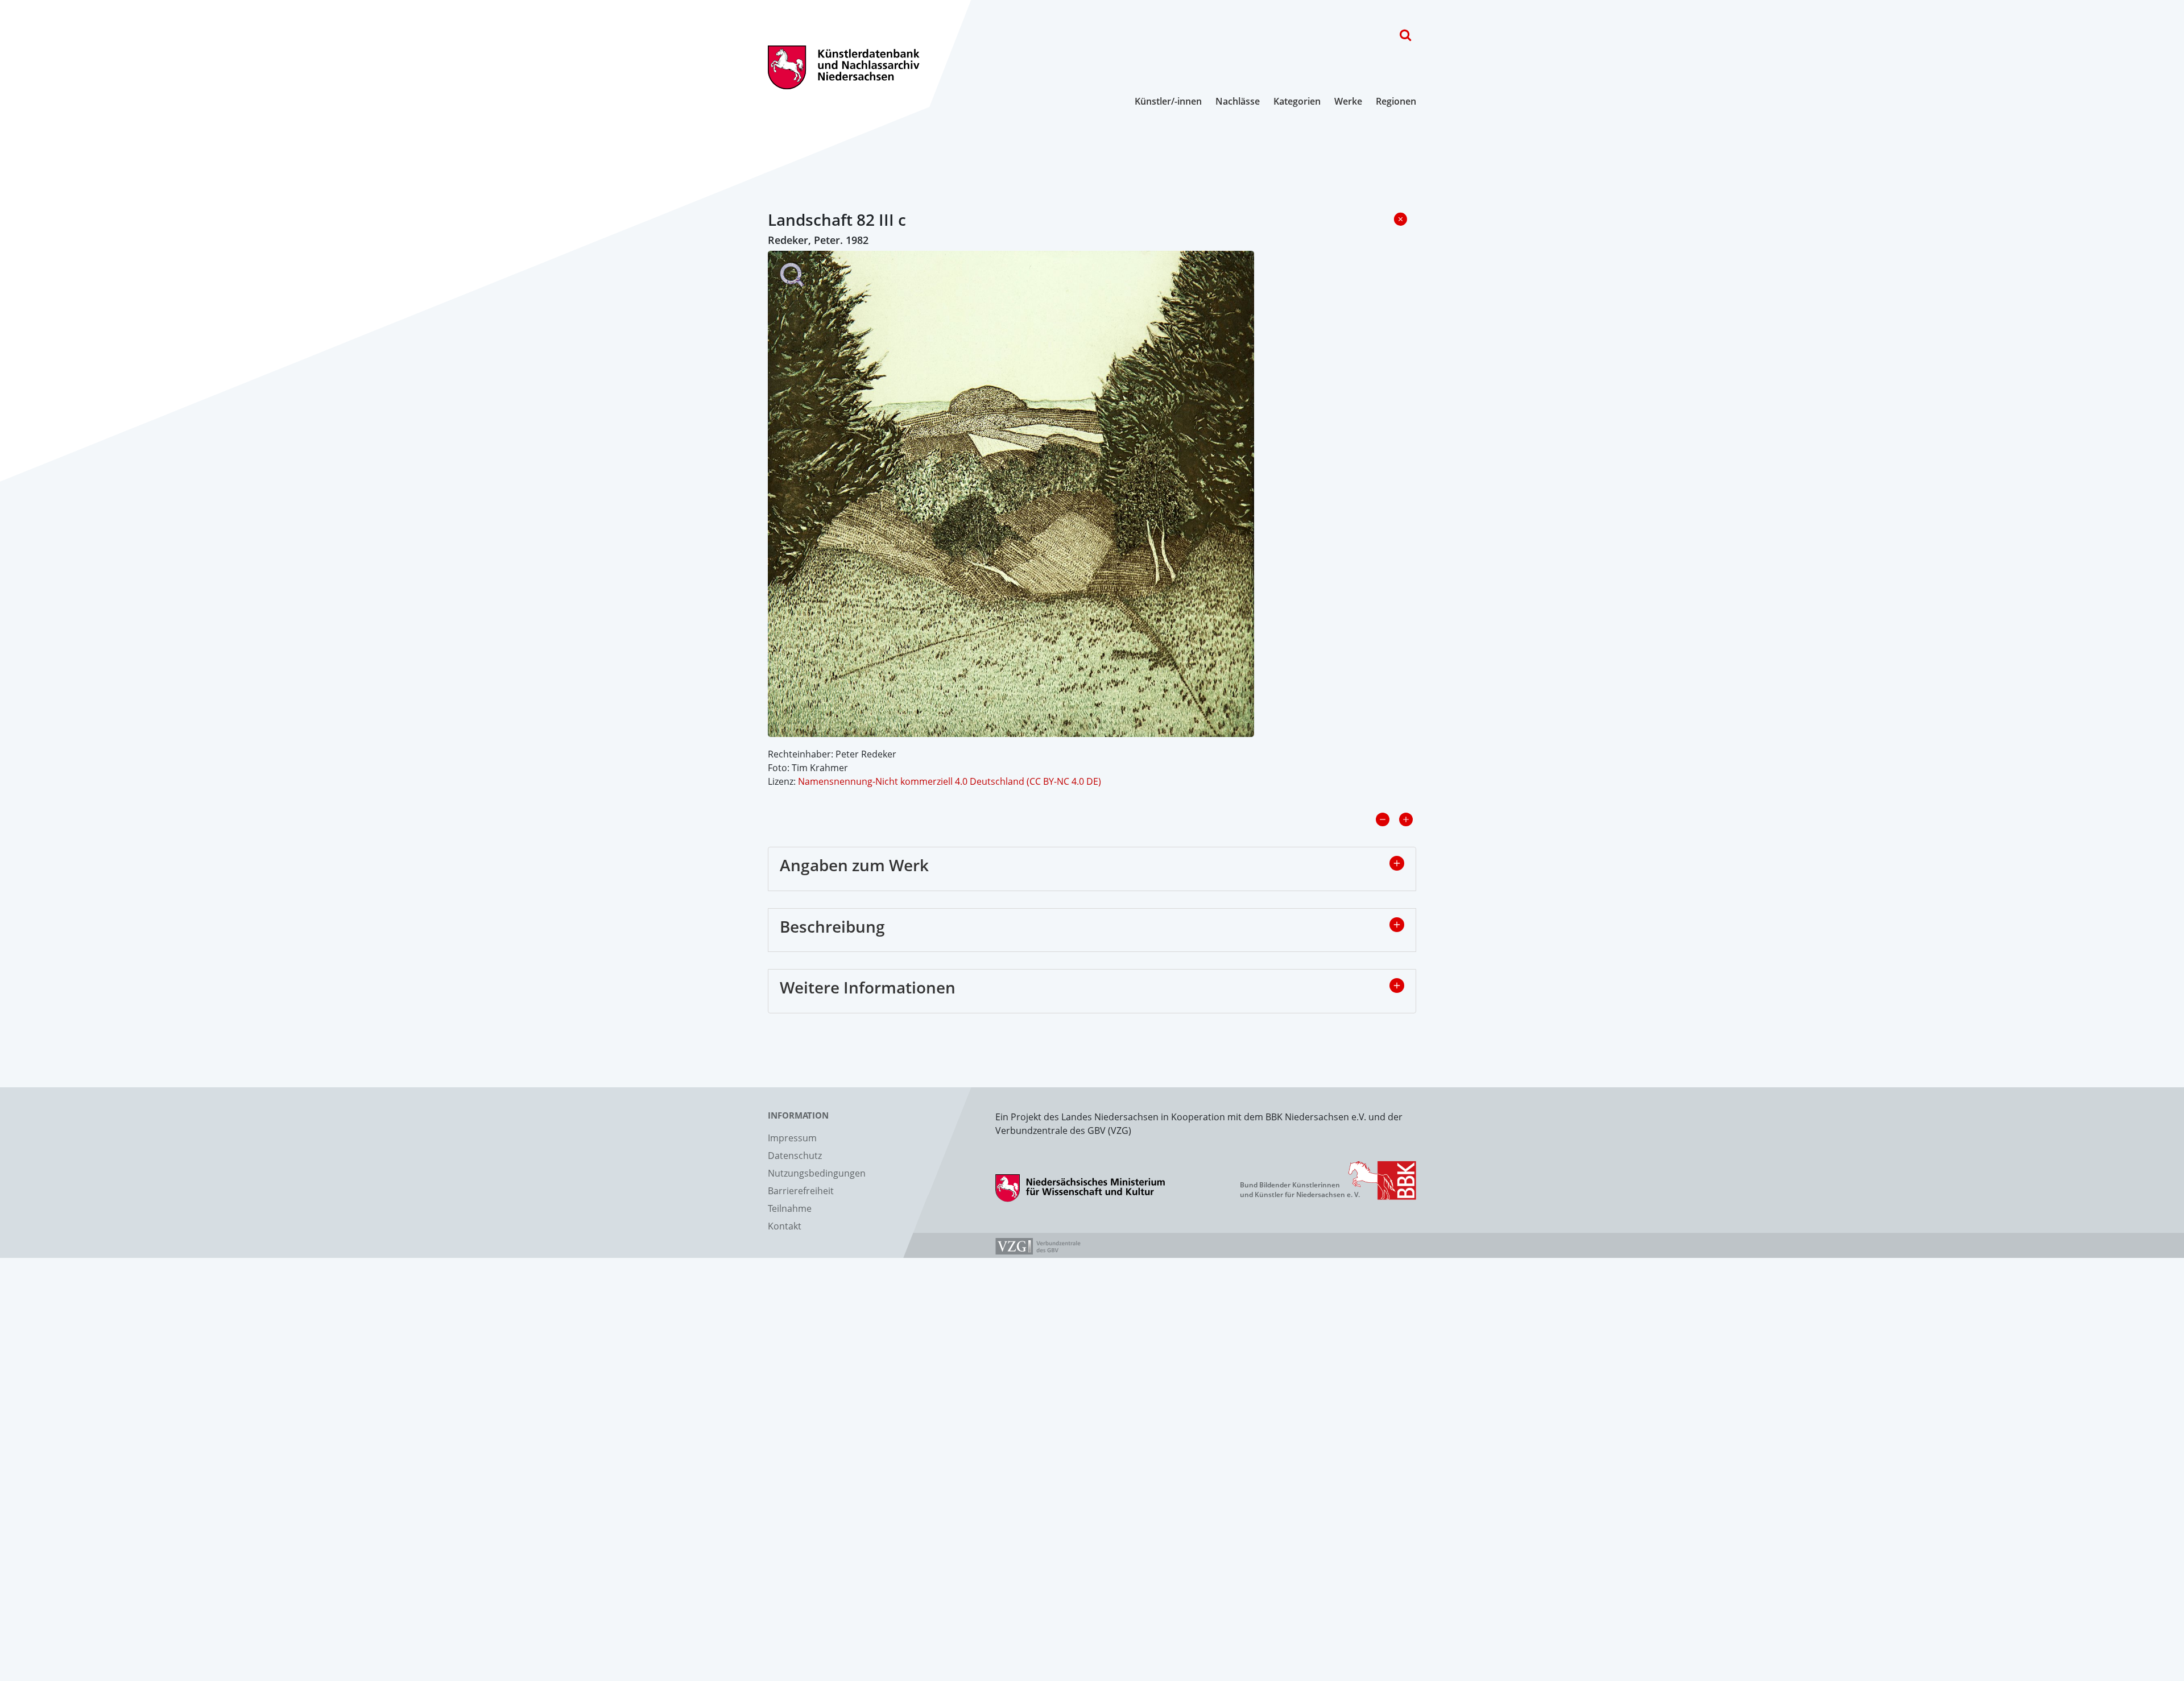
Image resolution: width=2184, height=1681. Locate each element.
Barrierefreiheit (801, 1191)
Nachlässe (1238, 101)
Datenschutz (795, 1156)
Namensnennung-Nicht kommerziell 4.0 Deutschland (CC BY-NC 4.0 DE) (950, 781)
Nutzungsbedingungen (817, 1173)
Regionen (1396, 101)
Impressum (792, 1138)
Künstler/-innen (1168, 101)
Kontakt (785, 1226)
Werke (1348, 101)
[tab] (1092, 869)
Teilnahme (790, 1208)
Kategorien (1297, 101)
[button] (1397, 863)
